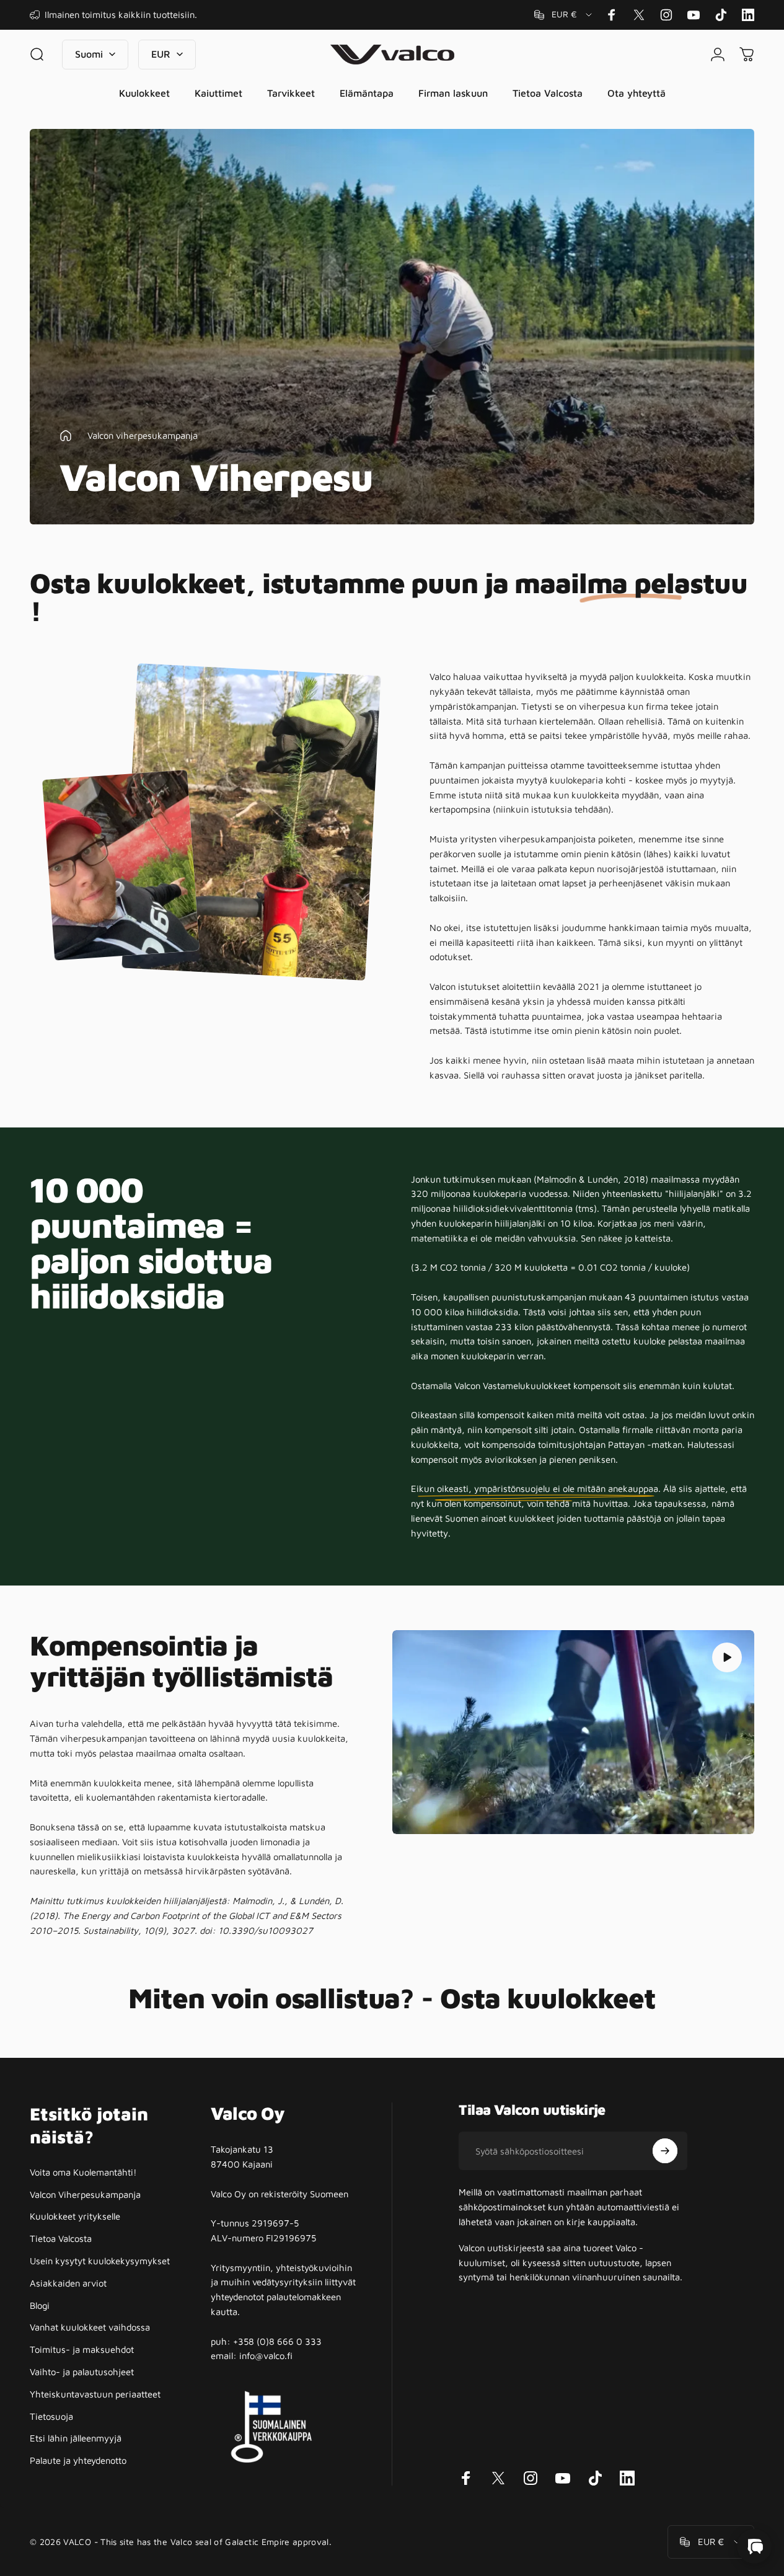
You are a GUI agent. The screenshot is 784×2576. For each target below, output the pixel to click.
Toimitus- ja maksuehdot (82, 2349)
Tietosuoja (51, 2416)
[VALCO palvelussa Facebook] (612, 15)
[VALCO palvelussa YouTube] (694, 15)
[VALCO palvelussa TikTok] (721, 15)
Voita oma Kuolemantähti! (83, 2172)
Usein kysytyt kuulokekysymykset (100, 2261)
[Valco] (754, 2546)
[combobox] (564, 15)
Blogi (40, 2305)
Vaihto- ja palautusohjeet (82, 2372)
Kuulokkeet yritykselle (75, 2216)
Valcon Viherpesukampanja (85, 2194)
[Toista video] (574, 1732)
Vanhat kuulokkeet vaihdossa (90, 2327)
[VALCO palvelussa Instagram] (666, 15)
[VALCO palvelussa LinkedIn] (748, 15)
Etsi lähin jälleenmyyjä (76, 2438)
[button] (727, 1657)
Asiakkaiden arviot (68, 2283)
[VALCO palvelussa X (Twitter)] (639, 15)
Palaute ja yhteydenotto (78, 2460)
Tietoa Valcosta (61, 2239)
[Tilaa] (665, 2151)
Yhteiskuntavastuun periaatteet (95, 2394)
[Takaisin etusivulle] (66, 436)
